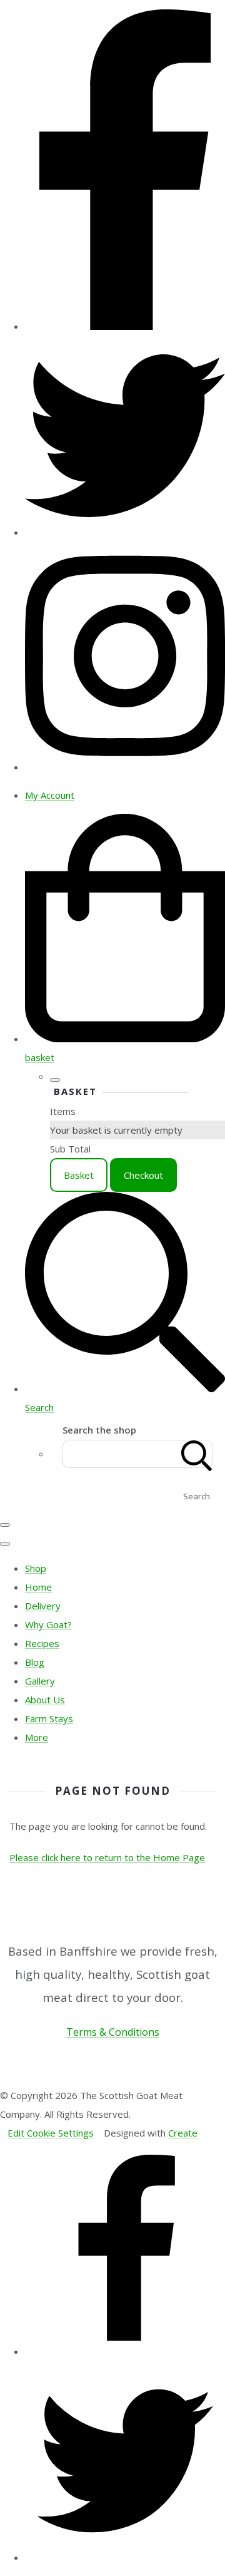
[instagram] (125, 767)
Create (183, 2133)
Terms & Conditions (113, 2032)
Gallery (40, 1681)
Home (38, 1587)
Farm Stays (49, 1718)
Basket (79, 1175)
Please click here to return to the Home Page (107, 1857)
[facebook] (125, 326)
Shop (36, 1568)
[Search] (197, 1454)
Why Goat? (48, 1624)
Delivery (43, 1606)
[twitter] (125, 532)
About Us (45, 1700)
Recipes (42, 1643)
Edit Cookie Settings (51, 2133)
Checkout (143, 1175)
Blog (35, 1662)
